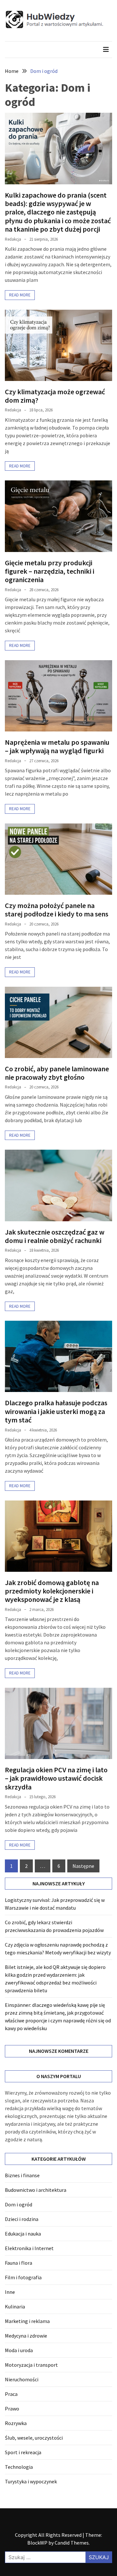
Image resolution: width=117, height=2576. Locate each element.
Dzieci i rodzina (22, 2219)
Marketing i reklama (27, 2321)
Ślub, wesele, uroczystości (34, 2438)
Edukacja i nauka (23, 2234)
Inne (10, 2292)
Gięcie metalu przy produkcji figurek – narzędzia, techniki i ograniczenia (50, 571)
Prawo (12, 2409)
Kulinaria (15, 2306)
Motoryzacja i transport (31, 2365)
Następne (83, 1866)
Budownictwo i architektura (36, 2190)
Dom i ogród (19, 2204)
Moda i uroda (19, 2350)
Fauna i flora (19, 2263)
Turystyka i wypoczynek (31, 2481)
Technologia (19, 2467)
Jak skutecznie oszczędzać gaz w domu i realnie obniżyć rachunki (55, 1236)
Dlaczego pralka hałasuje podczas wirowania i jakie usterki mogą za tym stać (56, 1411)
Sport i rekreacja (23, 2452)
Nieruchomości (22, 2379)
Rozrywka (16, 2423)
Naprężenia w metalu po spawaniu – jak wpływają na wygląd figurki (57, 746)
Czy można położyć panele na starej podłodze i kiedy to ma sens (57, 910)
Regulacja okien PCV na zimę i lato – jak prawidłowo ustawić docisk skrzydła (56, 1778)
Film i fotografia (23, 2277)
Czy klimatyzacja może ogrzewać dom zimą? (55, 396)
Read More (20, 295)
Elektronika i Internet (29, 2248)
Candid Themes (72, 2543)
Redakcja (13, 239)
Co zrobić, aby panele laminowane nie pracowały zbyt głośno (57, 1073)
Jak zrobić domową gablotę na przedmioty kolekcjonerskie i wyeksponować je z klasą (52, 1591)
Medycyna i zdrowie (26, 2336)
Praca (11, 2394)
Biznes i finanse (22, 2175)
